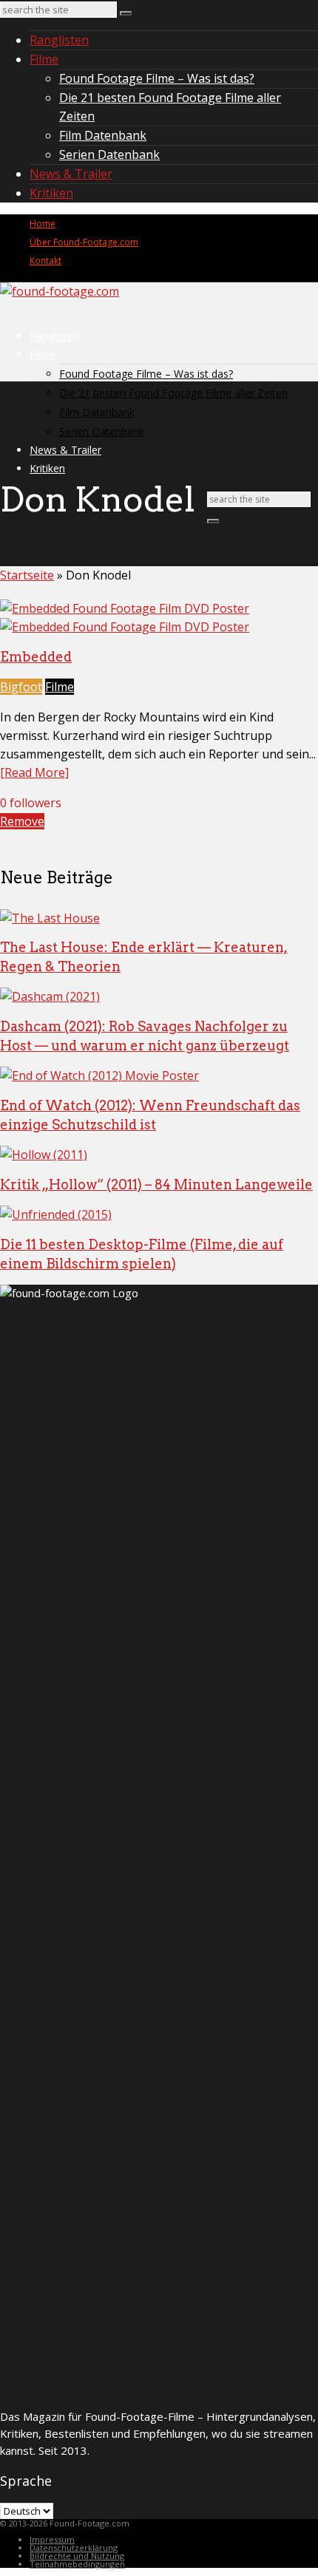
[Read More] (34, 772)
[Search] (126, 13)
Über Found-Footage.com (84, 242)
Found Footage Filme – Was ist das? (157, 78)
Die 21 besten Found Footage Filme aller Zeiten (173, 393)
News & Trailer (71, 174)
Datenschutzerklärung (74, 2548)
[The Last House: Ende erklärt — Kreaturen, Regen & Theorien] (50, 918)
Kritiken (51, 193)
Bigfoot (21, 687)
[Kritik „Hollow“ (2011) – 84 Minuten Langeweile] (44, 1155)
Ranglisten (59, 40)
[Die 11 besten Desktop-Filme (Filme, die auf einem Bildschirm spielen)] (56, 1214)
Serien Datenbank (109, 154)
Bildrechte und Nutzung (77, 2556)
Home (43, 224)
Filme (44, 59)
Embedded (36, 657)
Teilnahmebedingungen (77, 2564)
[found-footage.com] (60, 291)
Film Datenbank (103, 135)
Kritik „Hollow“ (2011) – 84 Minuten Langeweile (156, 1185)
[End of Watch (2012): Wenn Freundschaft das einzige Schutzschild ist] (99, 1075)
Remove (22, 821)
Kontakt (45, 261)
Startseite (27, 575)
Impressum (52, 2539)
